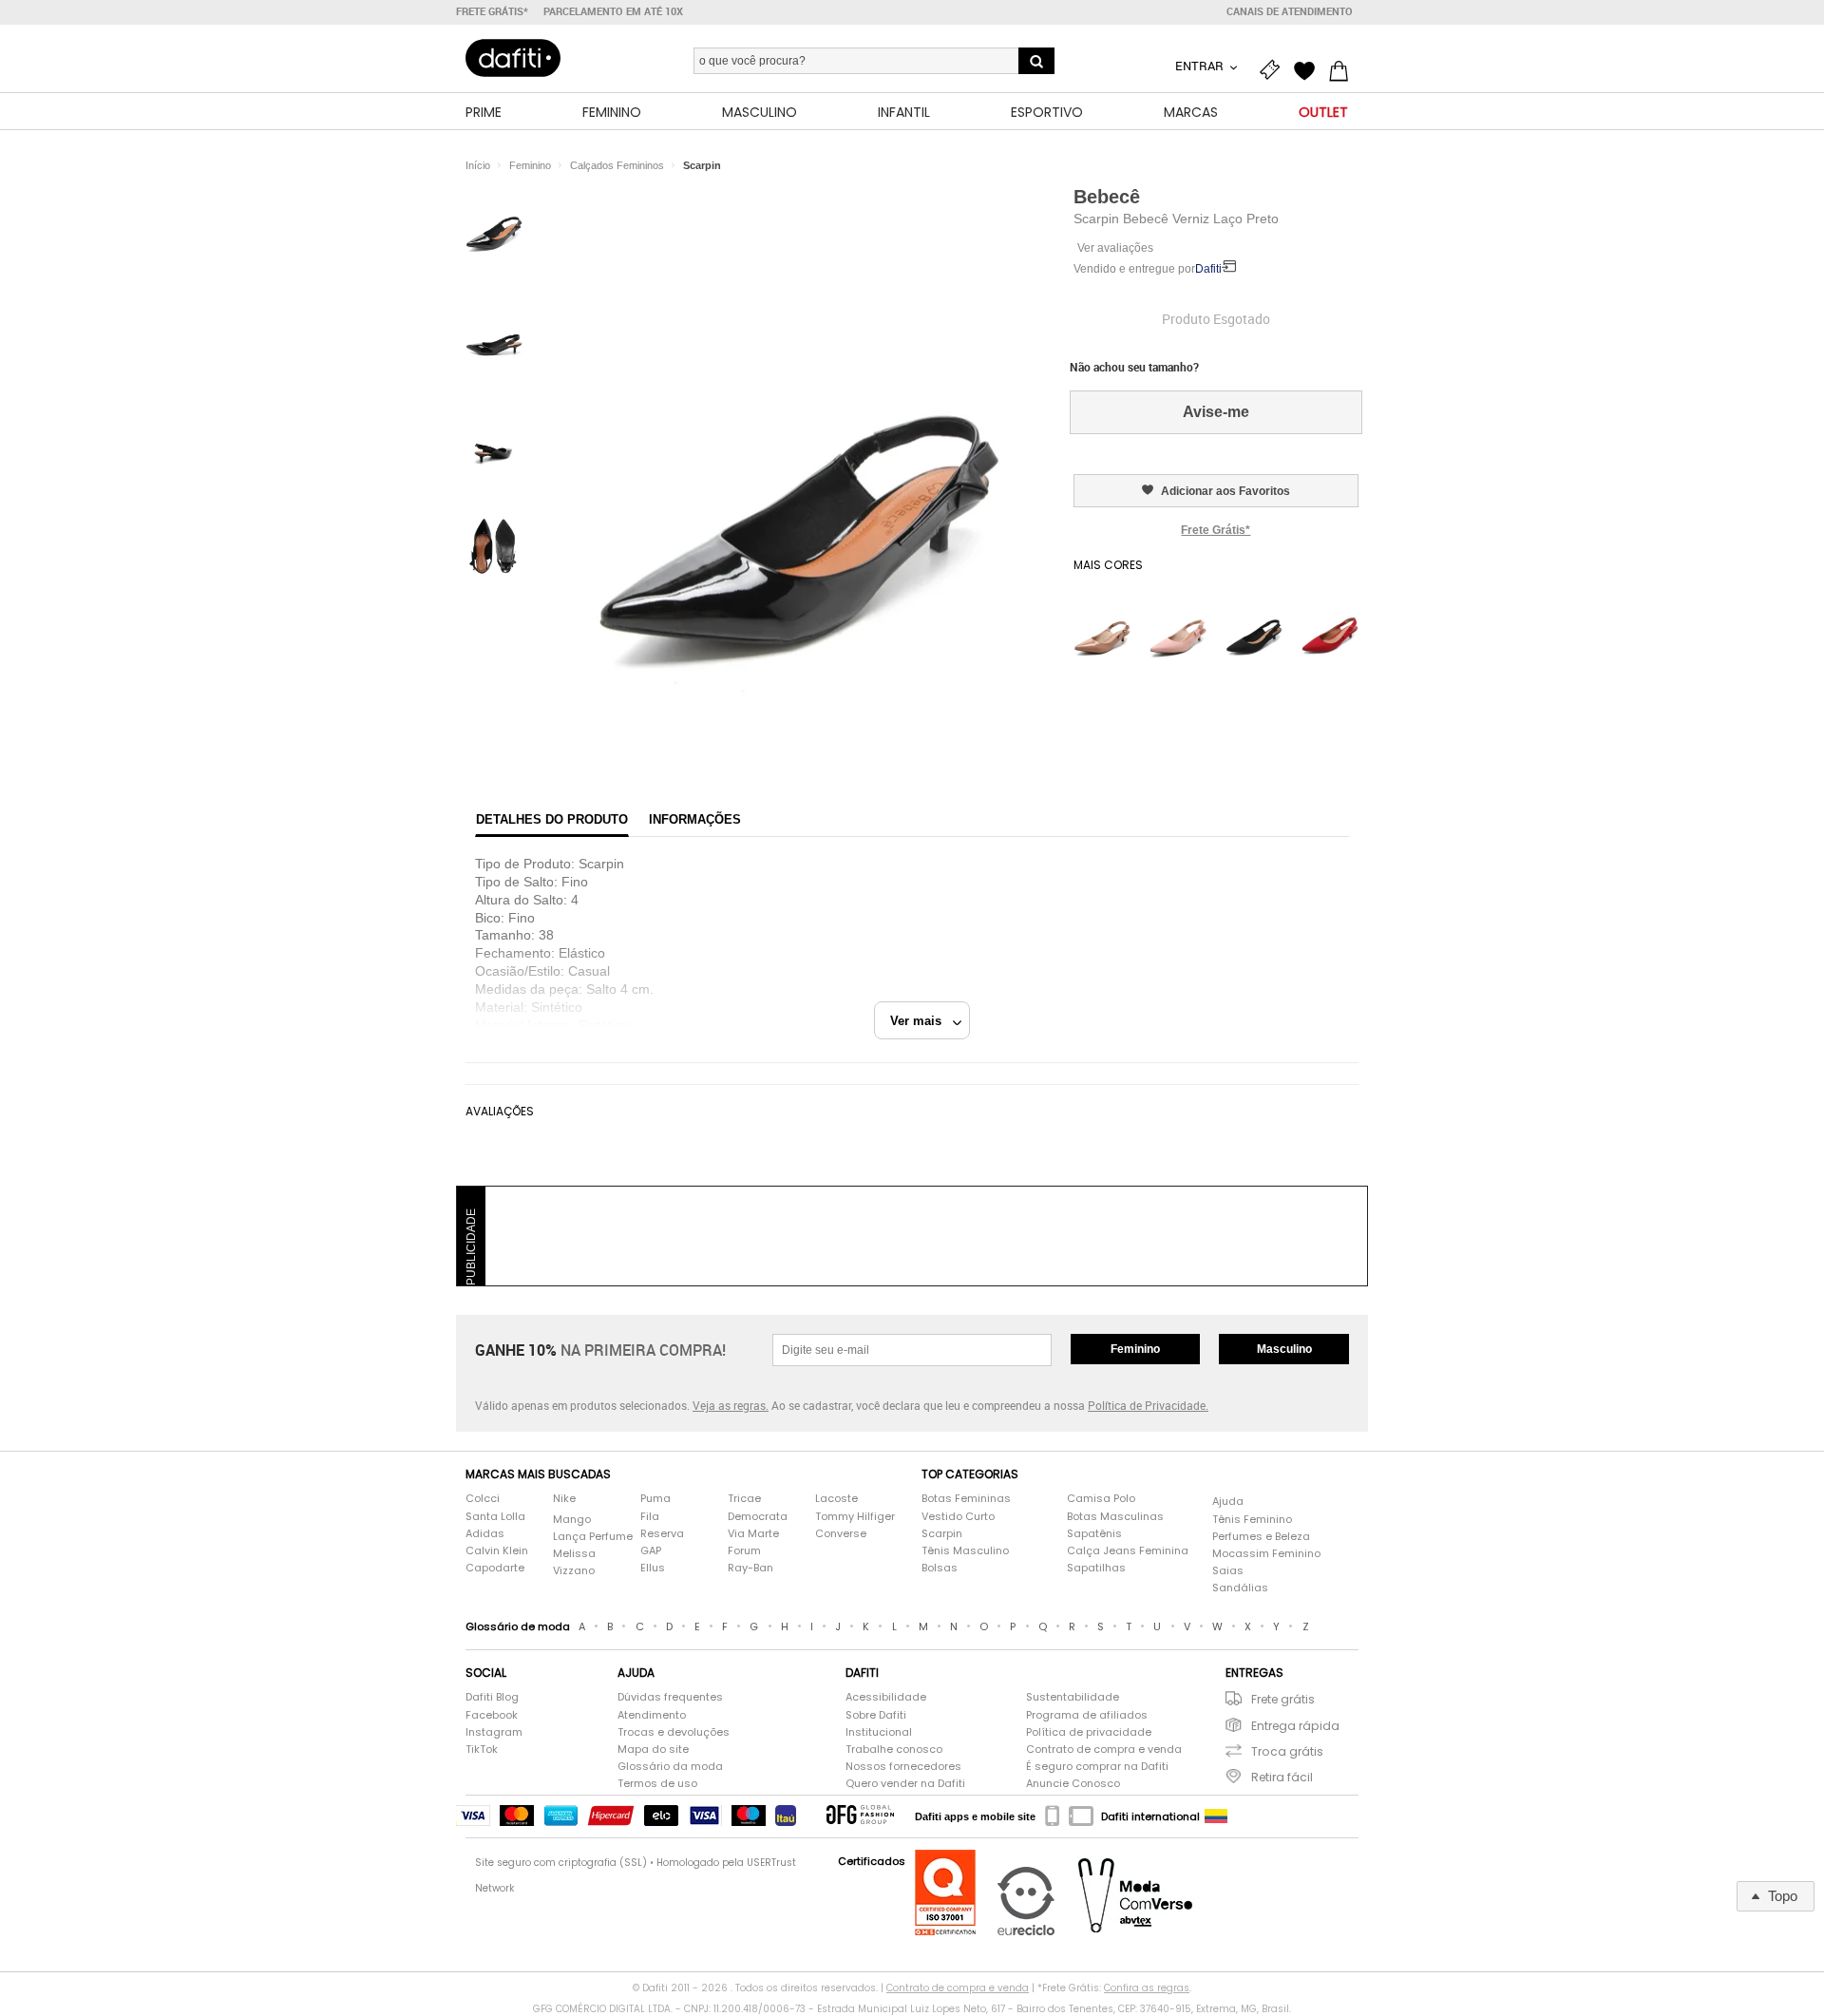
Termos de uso (657, 1784)
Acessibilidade (886, 1697)
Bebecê (1107, 197)
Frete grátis (1283, 1699)
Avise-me (1216, 412)
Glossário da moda (670, 1767)
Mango (572, 1520)
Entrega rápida (1295, 1726)
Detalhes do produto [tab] (552, 819)
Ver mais (921, 1021)
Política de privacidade (1089, 1732)
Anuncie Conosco (1073, 1784)
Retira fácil (1282, 1777)
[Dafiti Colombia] (1216, 1816)
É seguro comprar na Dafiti (1097, 1767)
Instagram (494, 1732)
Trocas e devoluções (674, 1732)
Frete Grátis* (1216, 530)
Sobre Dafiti (876, 1715)
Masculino (1284, 1349)
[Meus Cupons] (1275, 68)
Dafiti (1208, 269)
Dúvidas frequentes (670, 1697)
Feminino (1135, 1349)
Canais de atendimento (1290, 11)
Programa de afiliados (1087, 1715)
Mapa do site (653, 1750)
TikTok (482, 1750)
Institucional (879, 1732)
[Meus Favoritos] (1309, 68)
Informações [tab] (695, 819)
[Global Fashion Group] (860, 1816)
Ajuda (1228, 1502)
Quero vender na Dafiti (905, 1784)
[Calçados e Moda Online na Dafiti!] (513, 58)
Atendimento (652, 1715)
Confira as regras (1147, 1988)
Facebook (492, 1715)
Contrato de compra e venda (1104, 1750)
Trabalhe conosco (894, 1750)
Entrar (1201, 66)
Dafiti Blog (492, 1697)
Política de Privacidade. (1148, 1405)
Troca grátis (1287, 1751)
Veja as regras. (731, 1405)
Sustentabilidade (1073, 1697)
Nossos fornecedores (903, 1767)
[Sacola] (1343, 68)
